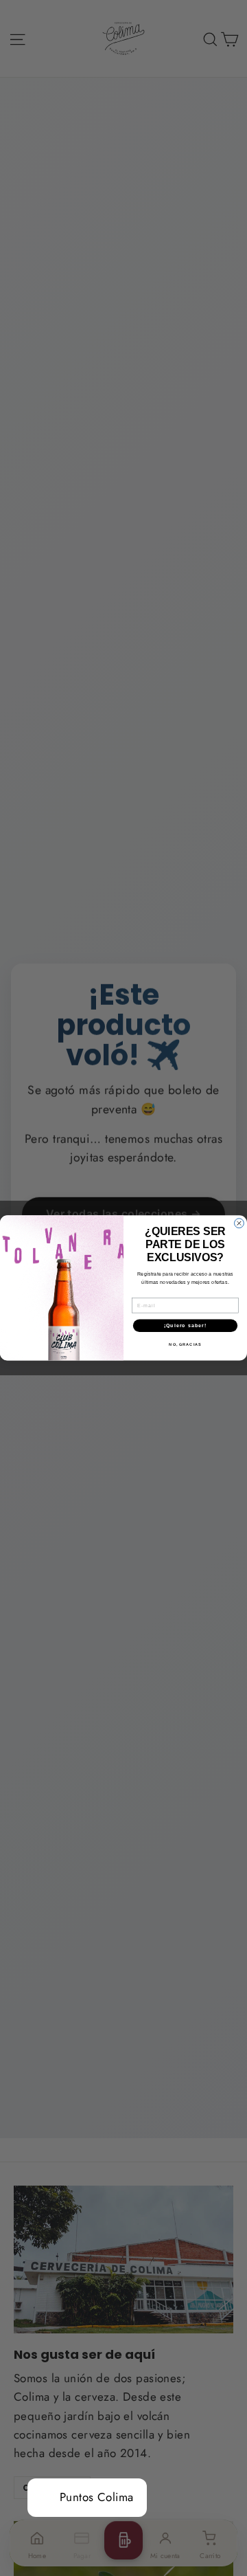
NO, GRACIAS (185, 1344)
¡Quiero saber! (186, 1326)
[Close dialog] (239, 1223)
